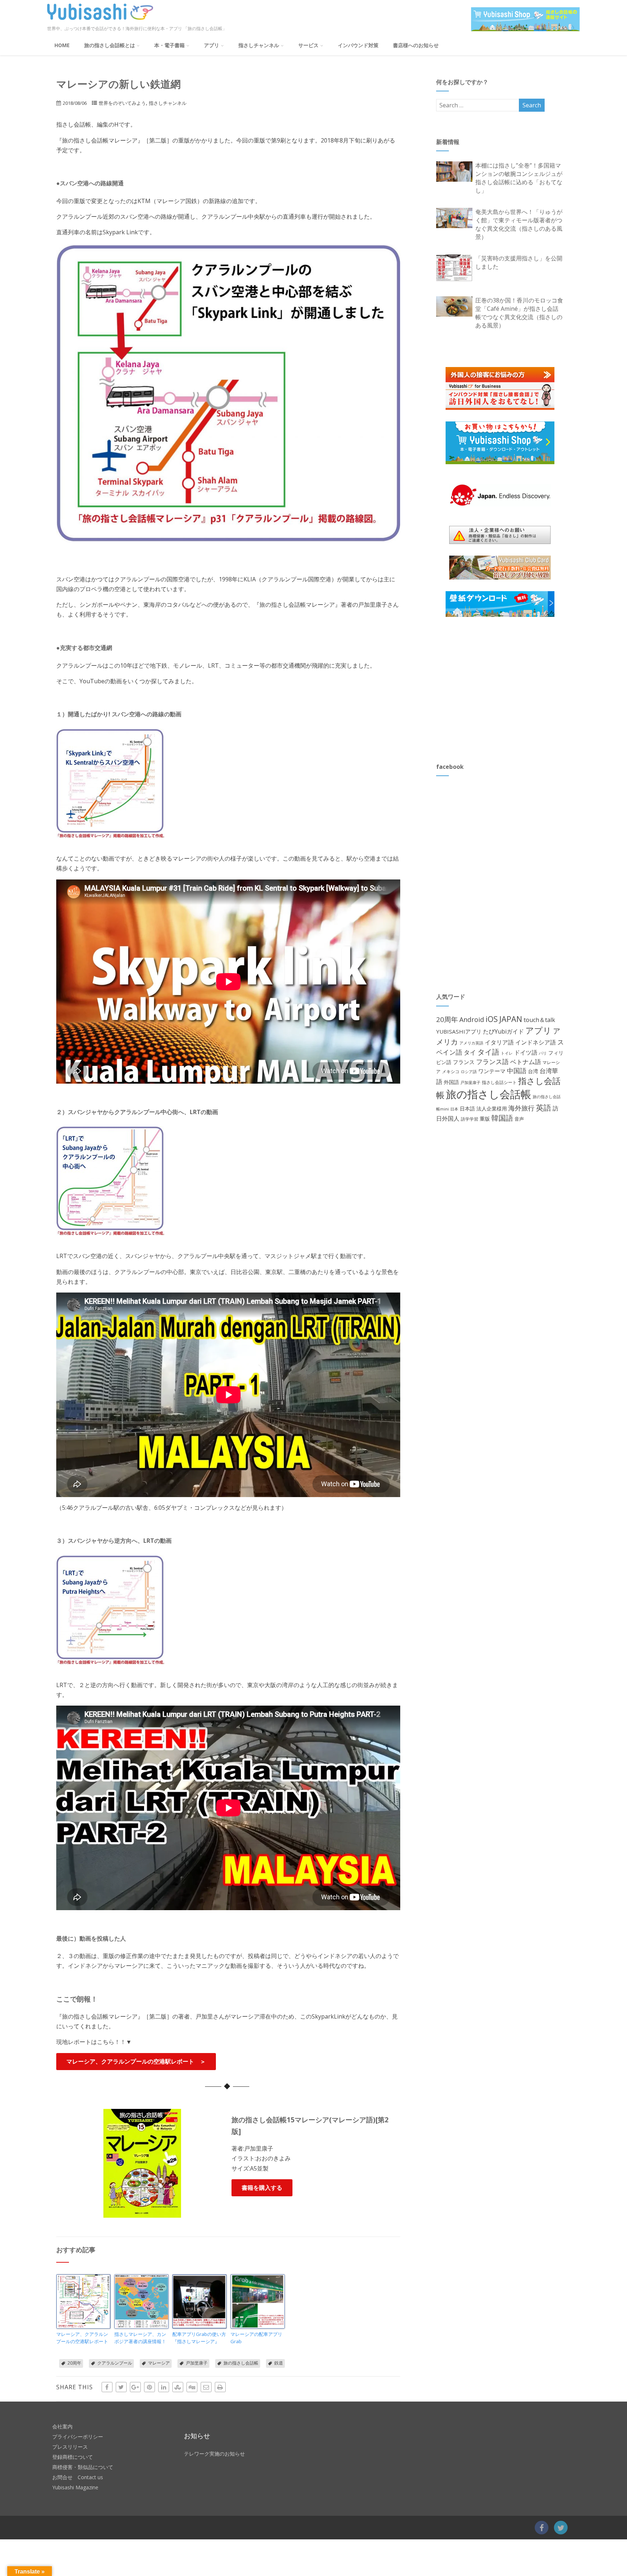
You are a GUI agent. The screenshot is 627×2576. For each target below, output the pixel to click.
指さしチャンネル (259, 45)
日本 (454, 1109)
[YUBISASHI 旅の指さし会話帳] (100, 21)
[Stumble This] (178, 2387)
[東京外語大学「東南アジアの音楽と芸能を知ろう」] (142, 2301)
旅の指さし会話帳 (241, 2363)
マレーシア (159, 2363)
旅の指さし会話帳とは (110, 45)
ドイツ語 (526, 1052)
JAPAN (511, 1019)
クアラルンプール (115, 2363)
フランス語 (492, 1062)
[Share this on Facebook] (107, 2387)
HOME (62, 45)
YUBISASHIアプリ (459, 1031)
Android (472, 1019)
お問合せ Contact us (78, 2477)
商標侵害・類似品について (83, 2467)
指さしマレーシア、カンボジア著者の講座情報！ (140, 2338)
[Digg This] (192, 2387)
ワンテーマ (492, 1071)
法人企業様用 (492, 1108)
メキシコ (451, 1071)
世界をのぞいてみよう (122, 103)
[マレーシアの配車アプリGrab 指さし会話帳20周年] (258, 2301)
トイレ (507, 1053)
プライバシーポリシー (78, 2437)
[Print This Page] (220, 2387)
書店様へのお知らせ (416, 45)
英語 (544, 1107)
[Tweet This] (121, 2387)
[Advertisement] (491, 689)
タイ (470, 1052)
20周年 (74, 2363)
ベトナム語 (526, 1062)
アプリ (212, 45)
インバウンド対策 (358, 45)
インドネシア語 (536, 1042)
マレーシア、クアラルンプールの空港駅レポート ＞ (136, 2061)
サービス (308, 45)
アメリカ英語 (471, 1043)
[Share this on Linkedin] (164, 2387)
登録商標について (73, 2457)
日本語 (467, 1108)
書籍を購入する (262, 2188)
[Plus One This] (135, 2387)
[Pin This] (149, 2387)
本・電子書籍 (169, 45)
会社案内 (62, 2426)
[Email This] (206, 2387)
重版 (485, 1119)
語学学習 (470, 1119)
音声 (519, 1119)
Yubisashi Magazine (75, 2487)
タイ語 (488, 1052)
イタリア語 (499, 1042)
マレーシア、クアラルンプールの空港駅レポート (82, 2338)
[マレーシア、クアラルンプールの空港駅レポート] (83, 2301)
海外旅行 (521, 1108)
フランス (464, 1062)
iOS (492, 1019)
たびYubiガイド (503, 1031)
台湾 (533, 1071)
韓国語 (502, 1118)
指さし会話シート (499, 1082)
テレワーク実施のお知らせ (214, 2454)
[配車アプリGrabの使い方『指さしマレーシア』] (200, 2301)
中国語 (517, 1071)
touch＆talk (539, 1020)
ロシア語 (469, 1071)
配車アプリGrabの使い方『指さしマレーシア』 (199, 2338)
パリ (543, 1053)
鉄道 (279, 2363)
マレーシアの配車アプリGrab (256, 2338)
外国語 (451, 1082)
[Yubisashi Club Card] (500, 568)
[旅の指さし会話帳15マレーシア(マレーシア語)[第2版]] (142, 2163)
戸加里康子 (197, 2363)
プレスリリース (70, 2447)
